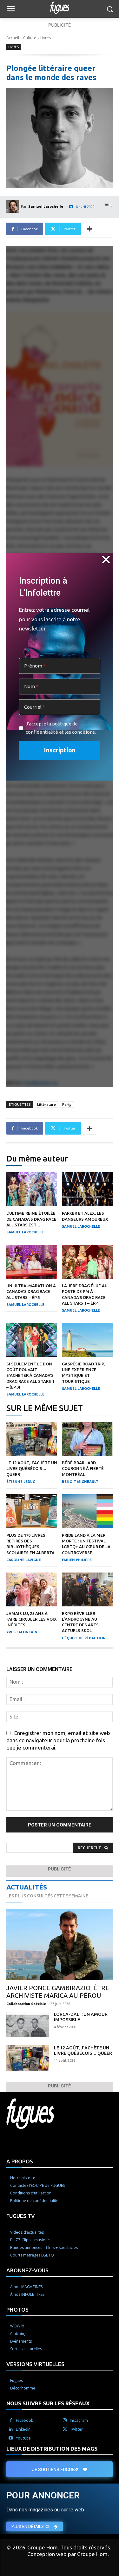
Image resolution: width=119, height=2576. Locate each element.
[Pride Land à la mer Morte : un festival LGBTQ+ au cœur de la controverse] (87, 1511)
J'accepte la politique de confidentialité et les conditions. (61, 728)
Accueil (13, 38)
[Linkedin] (11, 2429)
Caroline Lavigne (24, 1560)
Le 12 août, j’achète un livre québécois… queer (32, 1468)
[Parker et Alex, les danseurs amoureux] (87, 1189)
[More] (89, 229)
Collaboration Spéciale (26, 2004)
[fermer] (106, 560)
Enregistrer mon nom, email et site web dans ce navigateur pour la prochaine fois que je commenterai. (58, 1740)
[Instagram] (65, 2421)
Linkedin (23, 2429)
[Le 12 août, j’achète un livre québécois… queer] (32, 1439)
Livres (46, 38)
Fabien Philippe (77, 1560)
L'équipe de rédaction (84, 1638)
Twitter (76, 2429)
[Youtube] (11, 2438)
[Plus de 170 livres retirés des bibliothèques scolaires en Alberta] (32, 1511)
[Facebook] (11, 2421)
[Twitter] (65, 2429)
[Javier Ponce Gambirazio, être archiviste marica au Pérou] (60, 1944)
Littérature (46, 1104)
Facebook (24, 2420)
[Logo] (60, 8)
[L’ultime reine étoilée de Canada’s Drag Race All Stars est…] (32, 1189)
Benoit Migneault (80, 1482)
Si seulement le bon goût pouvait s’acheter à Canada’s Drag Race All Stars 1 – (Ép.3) (30, 1375)
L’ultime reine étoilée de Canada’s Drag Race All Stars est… (31, 1219)
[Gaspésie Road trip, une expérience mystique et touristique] (87, 1340)
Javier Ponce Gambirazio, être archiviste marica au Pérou (58, 1992)
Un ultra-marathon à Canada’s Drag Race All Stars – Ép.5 (31, 1291)
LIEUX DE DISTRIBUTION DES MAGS (52, 2449)
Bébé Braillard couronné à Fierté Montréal (83, 1468)
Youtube (23, 2438)
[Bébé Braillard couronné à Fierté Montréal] (87, 1439)
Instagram (79, 2420)
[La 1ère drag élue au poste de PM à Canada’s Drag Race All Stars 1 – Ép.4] (87, 1262)
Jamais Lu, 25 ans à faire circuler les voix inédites (32, 1619)
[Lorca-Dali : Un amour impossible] (28, 2024)
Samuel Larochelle (46, 206)
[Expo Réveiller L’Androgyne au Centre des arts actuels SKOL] (87, 1589)
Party (67, 1104)
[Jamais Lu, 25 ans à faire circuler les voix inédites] (32, 1589)
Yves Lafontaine (23, 1632)
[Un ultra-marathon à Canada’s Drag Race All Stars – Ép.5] (32, 1262)
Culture (30, 38)
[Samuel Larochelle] (14, 206)
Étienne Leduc (21, 1482)
